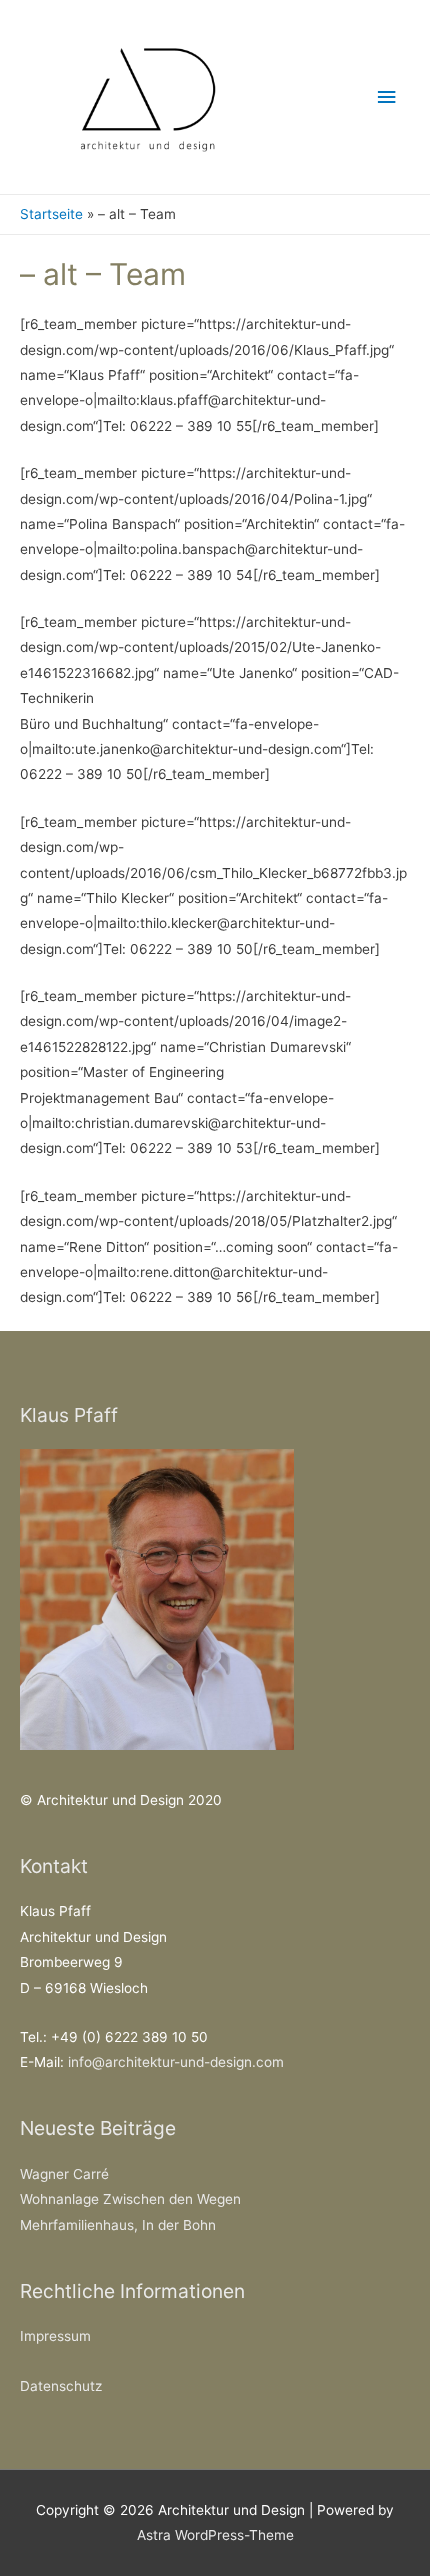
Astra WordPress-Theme (215, 2535)
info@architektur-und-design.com (176, 2062)
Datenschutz (61, 2386)
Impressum (55, 2336)
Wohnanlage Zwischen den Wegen (130, 2199)
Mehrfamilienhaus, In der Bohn (118, 2225)
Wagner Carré (64, 2174)
